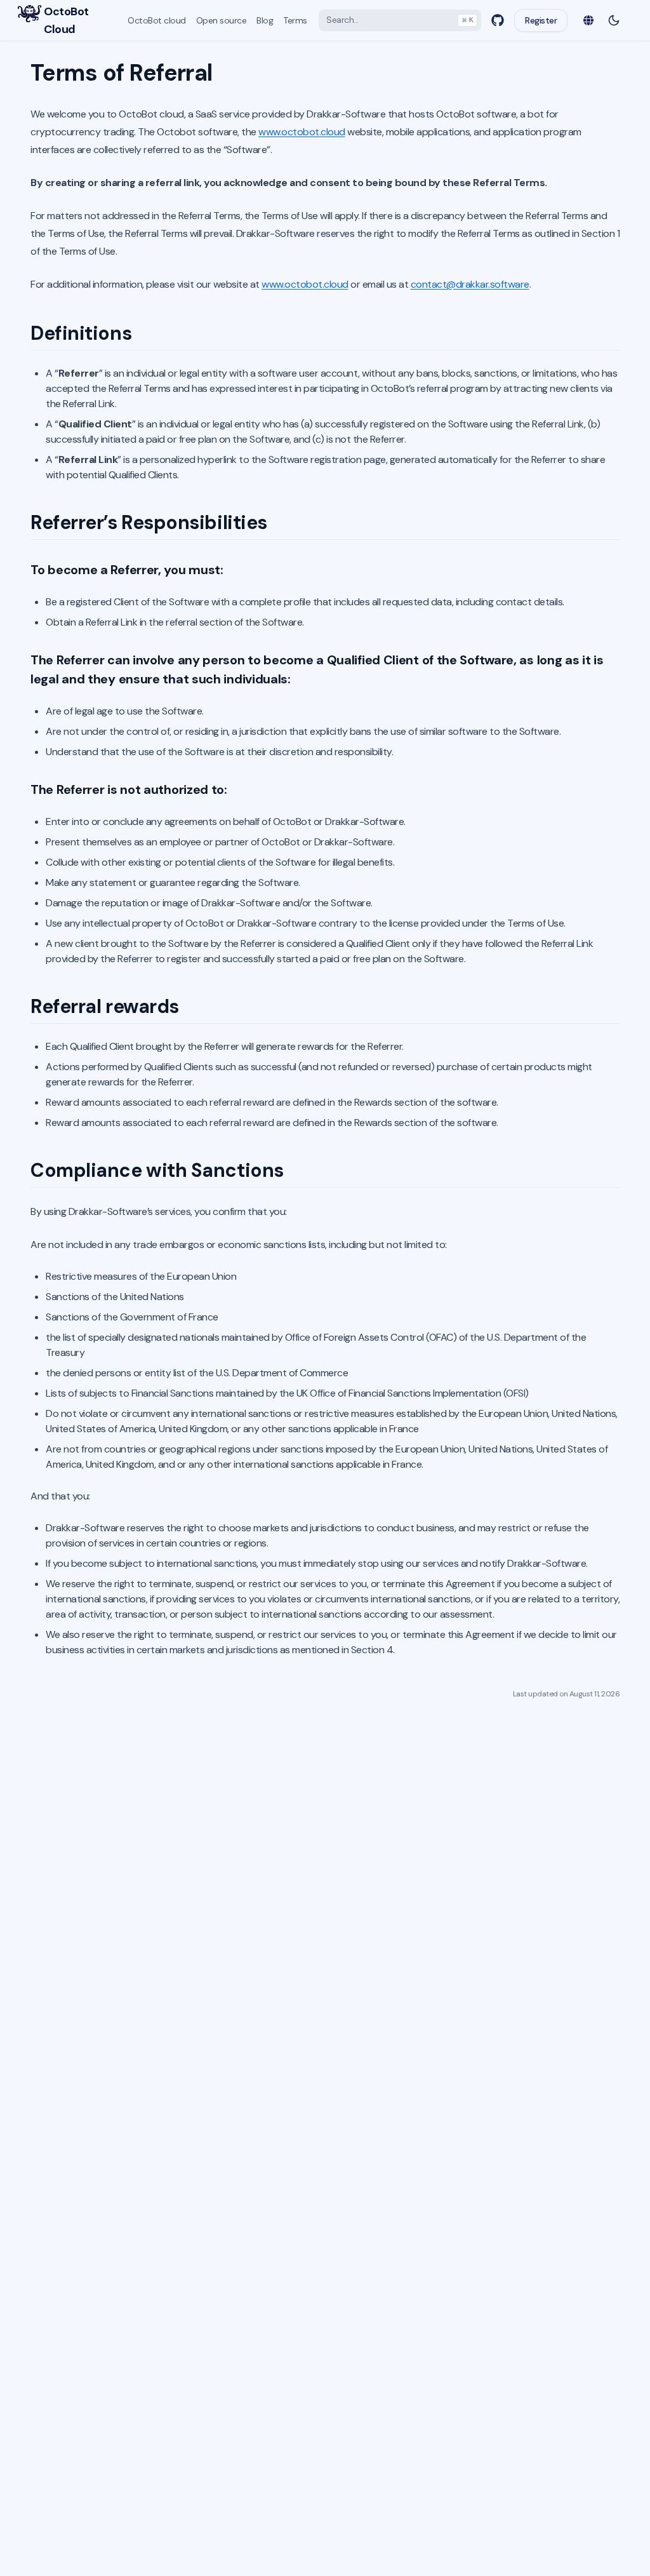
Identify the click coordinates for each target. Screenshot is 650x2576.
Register (541, 20)
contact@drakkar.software (470, 284)
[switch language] (588, 20)
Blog (265, 20)
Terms (295, 20)
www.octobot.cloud (302, 132)
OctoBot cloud (157, 20)
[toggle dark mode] (614, 20)
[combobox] (400, 20)
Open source (222, 20)
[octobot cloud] (30, 14)
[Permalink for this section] (145, 333)
